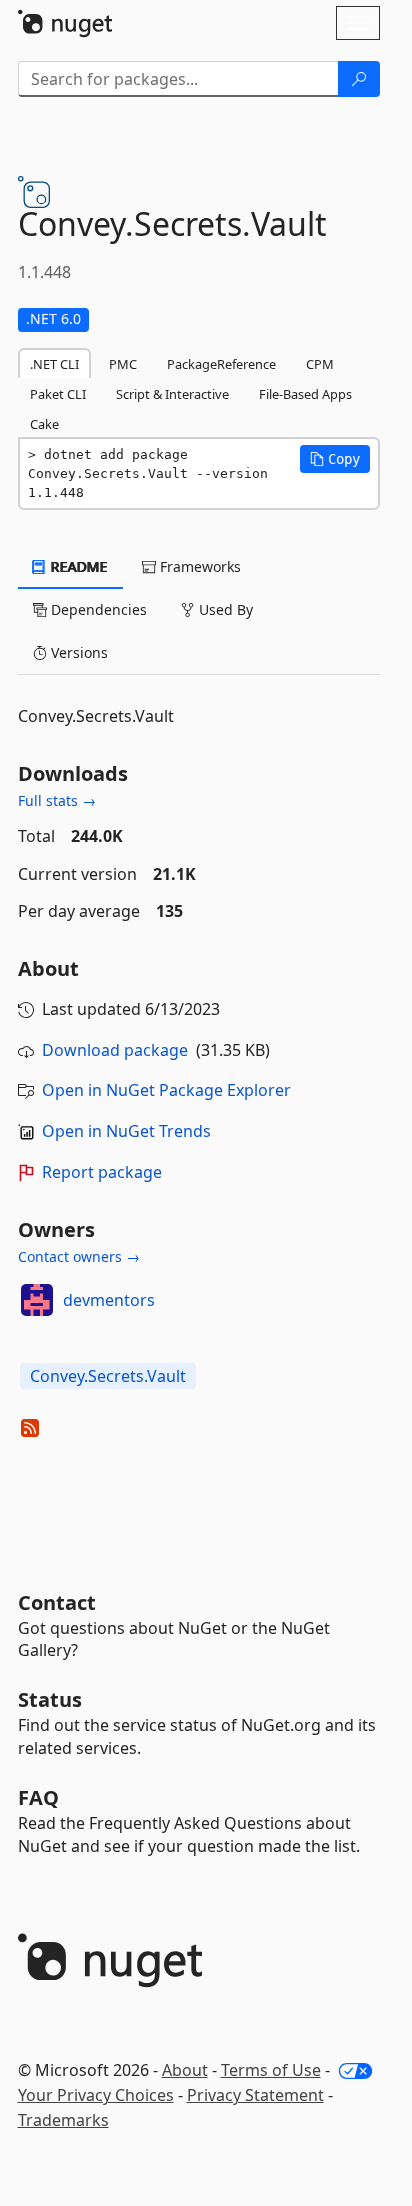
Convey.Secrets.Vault (108, 1376)
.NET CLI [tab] (54, 364)
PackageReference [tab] (221, 364)
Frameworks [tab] (198, 566)
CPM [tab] (320, 364)
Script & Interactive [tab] (172, 394)
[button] (335, 459)
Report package (102, 1172)
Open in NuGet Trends (126, 1131)
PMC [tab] (123, 364)
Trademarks (63, 2120)
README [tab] (77, 566)
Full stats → (57, 800)
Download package (115, 1050)
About (185, 2070)
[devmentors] (37, 1300)
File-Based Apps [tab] (305, 394)
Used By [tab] (224, 609)
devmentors (109, 1300)
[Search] (359, 79)
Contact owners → (79, 1256)
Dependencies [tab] (97, 609)
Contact (57, 1602)
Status (50, 1699)
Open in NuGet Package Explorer (166, 1090)
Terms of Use (271, 2070)
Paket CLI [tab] (58, 394)
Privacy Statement (255, 2095)
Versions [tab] (77, 652)
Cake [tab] (44, 424)
